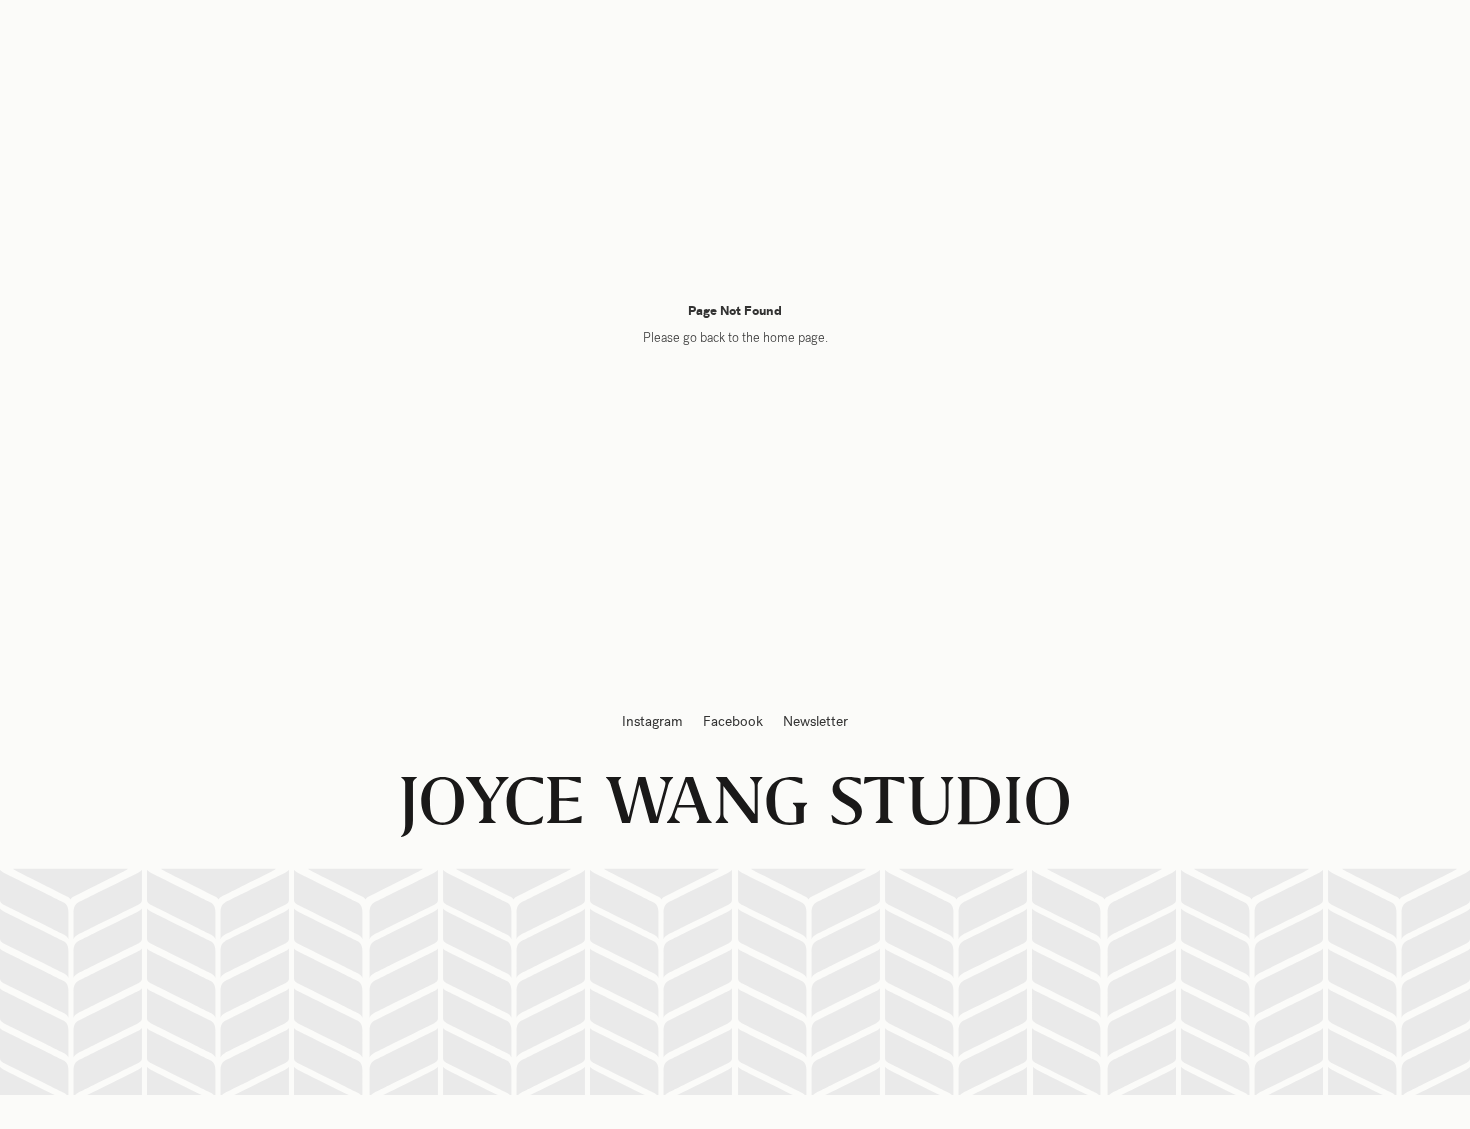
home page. (795, 338)
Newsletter (815, 721)
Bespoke (193, 51)
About (1168, 51)
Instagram (652, 721)
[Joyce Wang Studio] (735, 50)
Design (85, 51)
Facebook (733, 721)
